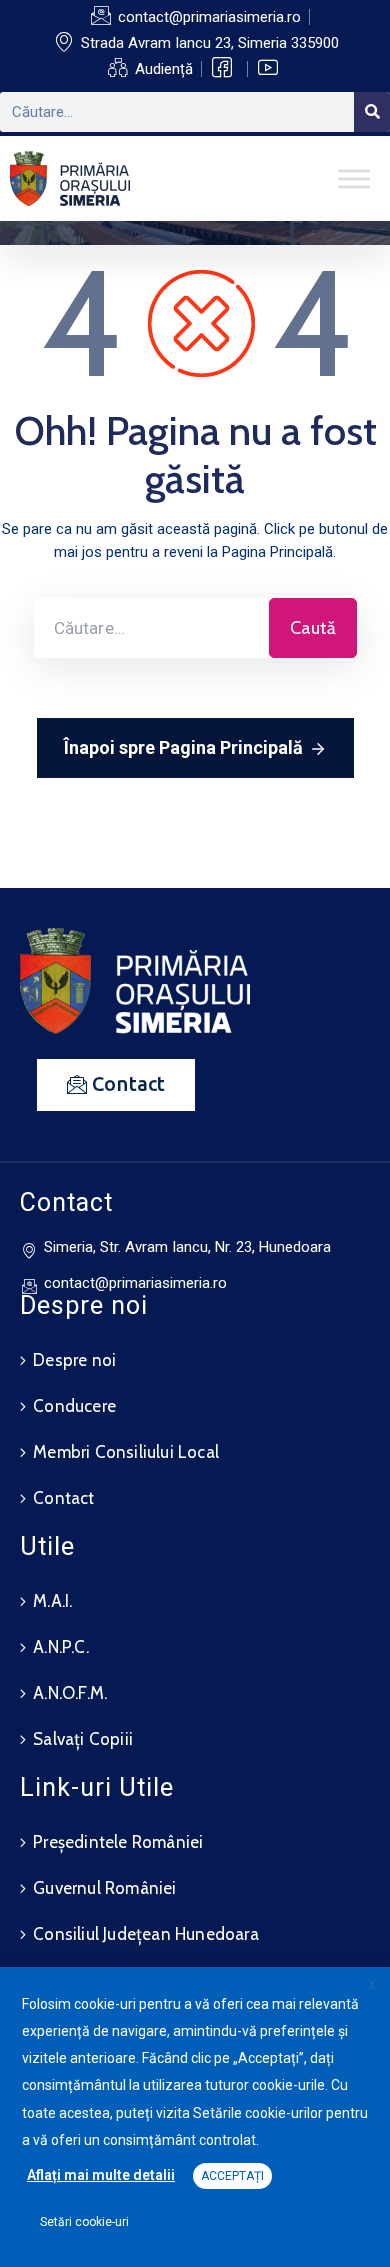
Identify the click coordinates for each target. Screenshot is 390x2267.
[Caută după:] (151, 628)
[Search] (372, 112)
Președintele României (118, 1842)
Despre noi (74, 1360)
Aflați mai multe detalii (101, 2175)
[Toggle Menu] (354, 178)
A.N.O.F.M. (70, 1693)
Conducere (74, 1406)
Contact (63, 1498)
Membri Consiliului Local (126, 1452)
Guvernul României (104, 1888)
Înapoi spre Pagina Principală (183, 747)
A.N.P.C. (61, 1647)
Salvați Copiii (83, 1739)
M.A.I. (52, 1601)
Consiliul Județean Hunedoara (146, 1934)
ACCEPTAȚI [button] (232, 2176)
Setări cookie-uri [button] (84, 2222)
